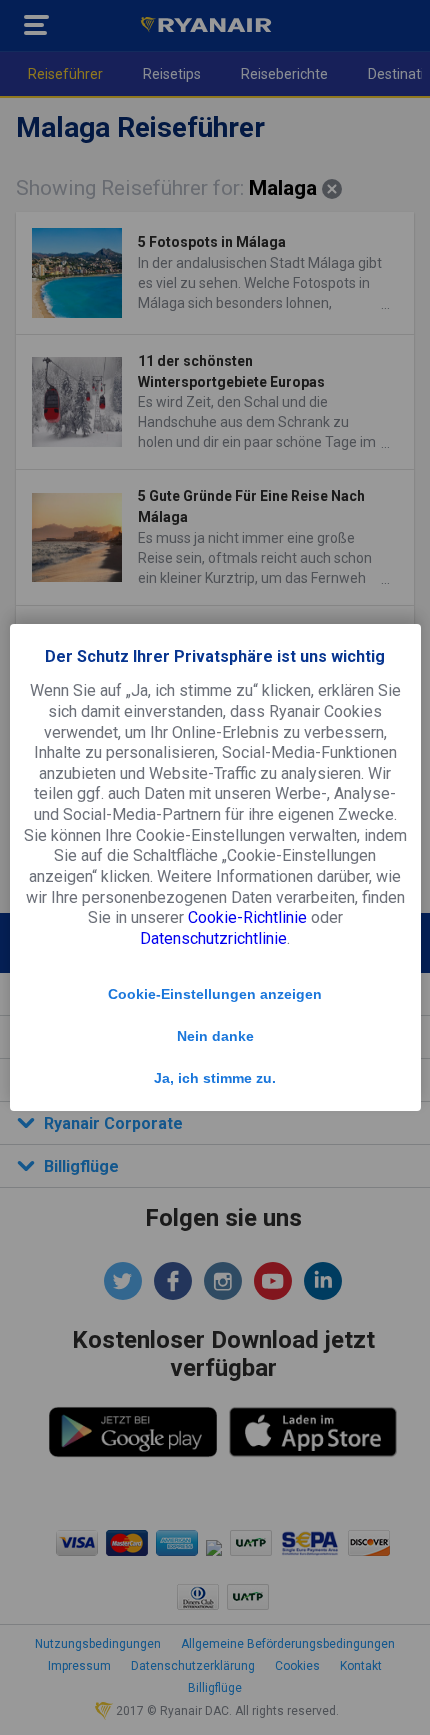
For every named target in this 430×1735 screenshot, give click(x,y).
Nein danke (215, 1036)
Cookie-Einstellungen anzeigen (215, 994)
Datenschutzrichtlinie (213, 938)
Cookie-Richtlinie (247, 917)
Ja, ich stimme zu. (215, 1078)
